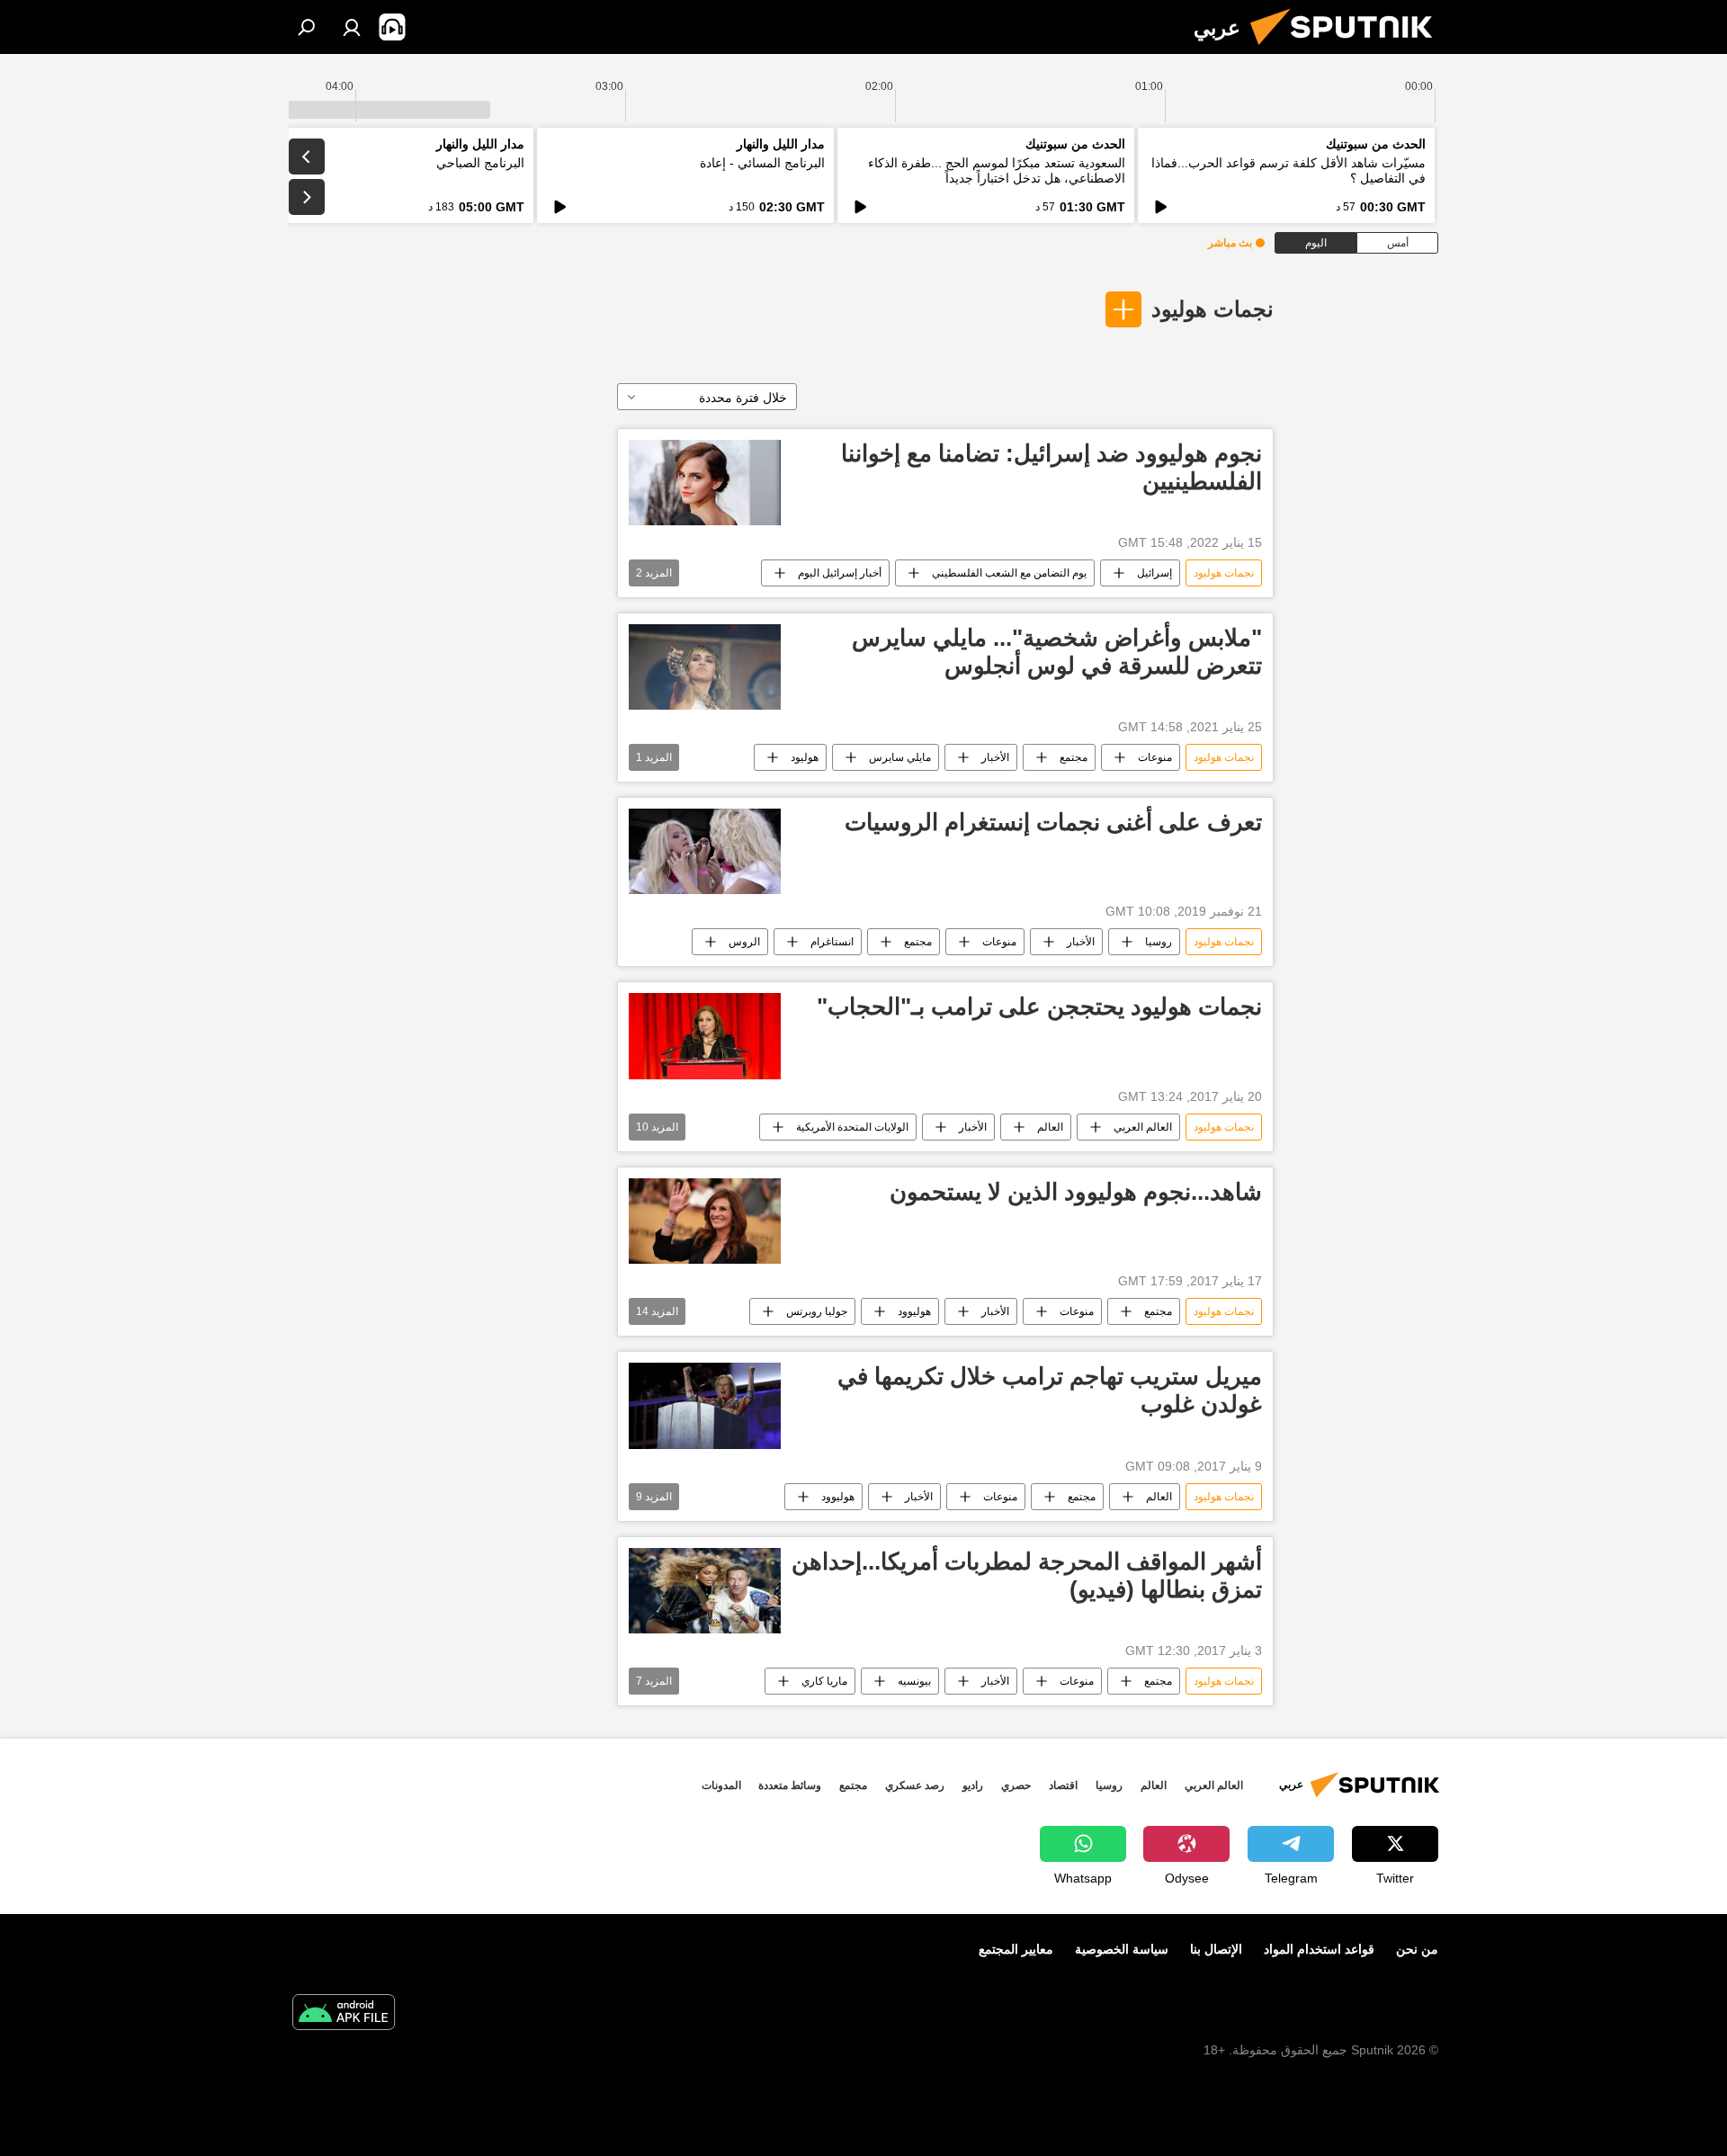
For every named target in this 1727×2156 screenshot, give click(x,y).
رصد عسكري (915, 1785)
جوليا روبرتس (817, 1311)
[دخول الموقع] (352, 27)
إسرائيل (1154, 573)
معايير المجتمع (1016, 1949)
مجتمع (1074, 757)
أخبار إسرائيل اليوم (840, 573)
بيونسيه (914, 1681)
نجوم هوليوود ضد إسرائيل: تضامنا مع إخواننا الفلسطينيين (1051, 467)
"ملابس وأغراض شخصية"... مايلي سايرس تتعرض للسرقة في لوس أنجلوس (1057, 652)
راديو (973, 1785)
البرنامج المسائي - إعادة (762, 163)
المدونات (721, 1785)
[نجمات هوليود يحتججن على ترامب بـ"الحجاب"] (705, 1036)
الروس (744, 942)
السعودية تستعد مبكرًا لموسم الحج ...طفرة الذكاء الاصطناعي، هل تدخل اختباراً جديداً (997, 170)
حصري (1016, 1785)
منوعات (1155, 757)
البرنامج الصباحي (480, 163)
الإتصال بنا (1216, 1949)
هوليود (805, 757)
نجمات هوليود (1212, 309)
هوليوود (914, 1311)
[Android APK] (344, 2014)
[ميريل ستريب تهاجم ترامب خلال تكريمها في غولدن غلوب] (705, 1406)
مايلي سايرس (900, 757)
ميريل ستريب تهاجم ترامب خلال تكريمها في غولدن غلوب (1050, 1390)
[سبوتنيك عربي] (1348, 49)
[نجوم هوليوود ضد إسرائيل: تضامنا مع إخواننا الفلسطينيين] (705, 483)
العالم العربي (1143, 1127)
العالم (1050, 1127)
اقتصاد (1063, 1785)
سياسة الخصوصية (1122, 1949)
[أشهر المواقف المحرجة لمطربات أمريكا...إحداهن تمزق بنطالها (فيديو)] (705, 1591)
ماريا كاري (824, 1681)
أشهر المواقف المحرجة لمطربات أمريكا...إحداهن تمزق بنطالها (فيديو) (1027, 1575)
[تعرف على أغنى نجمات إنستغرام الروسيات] (705, 851)
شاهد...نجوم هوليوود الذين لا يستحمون (1076, 1192)
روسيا (1159, 942)
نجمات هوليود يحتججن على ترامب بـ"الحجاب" (1039, 1006)
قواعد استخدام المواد (1319, 1949)
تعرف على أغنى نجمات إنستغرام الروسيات (1053, 822)
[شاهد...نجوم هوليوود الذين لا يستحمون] (705, 1221)
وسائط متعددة (790, 1785)
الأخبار (995, 757)
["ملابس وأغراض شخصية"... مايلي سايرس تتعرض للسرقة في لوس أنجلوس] (705, 667)
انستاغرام (832, 942)
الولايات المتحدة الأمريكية (852, 1127)
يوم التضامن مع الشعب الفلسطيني (1009, 573)
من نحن (1417, 1949)
